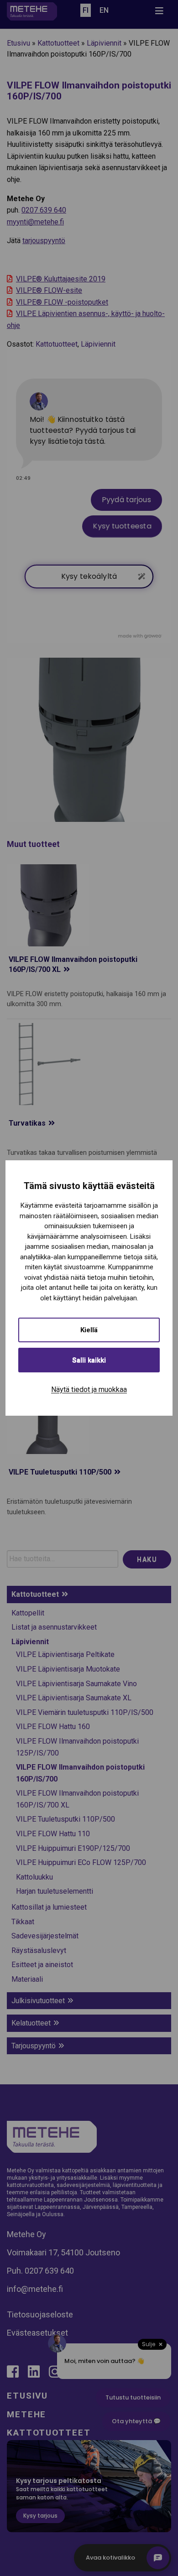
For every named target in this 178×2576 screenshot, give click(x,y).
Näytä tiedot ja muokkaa (89, 1389)
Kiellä (89, 1330)
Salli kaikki (89, 1360)
